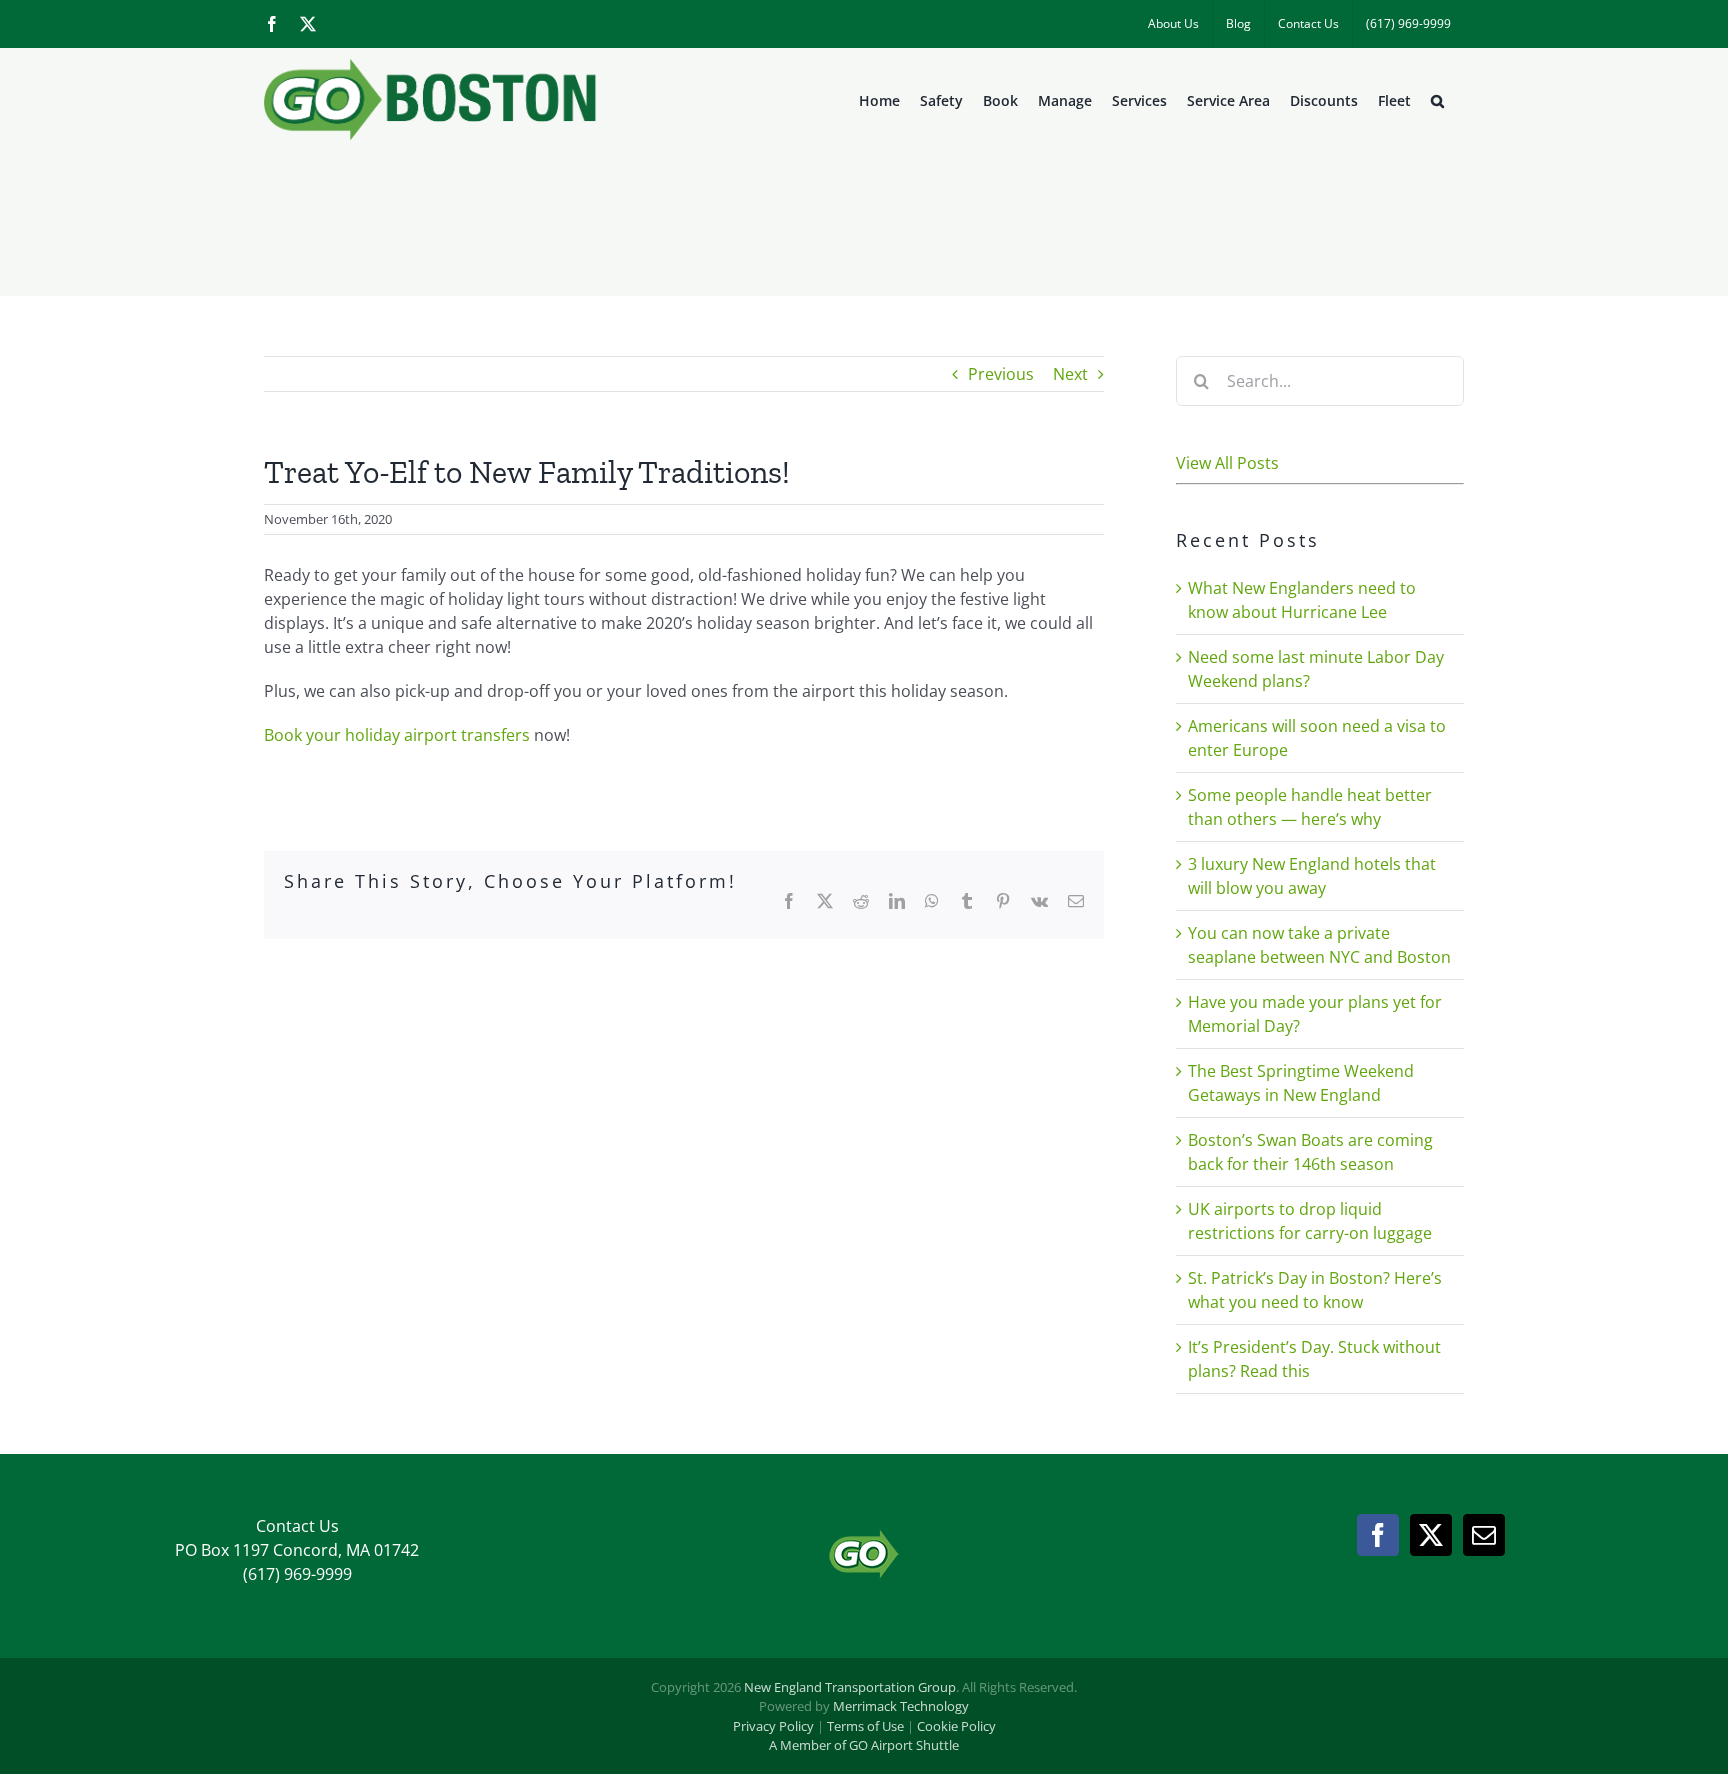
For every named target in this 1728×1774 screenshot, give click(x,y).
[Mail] (1484, 1535)
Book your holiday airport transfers (397, 735)
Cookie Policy (956, 1726)
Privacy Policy (773, 1726)
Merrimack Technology (901, 1706)
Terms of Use (865, 1726)
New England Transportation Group (850, 1687)
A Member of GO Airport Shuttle (864, 1745)
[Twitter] (1431, 1535)
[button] (1437, 101)
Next (1070, 374)
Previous (1001, 374)
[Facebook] (1378, 1535)
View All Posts (1227, 463)
